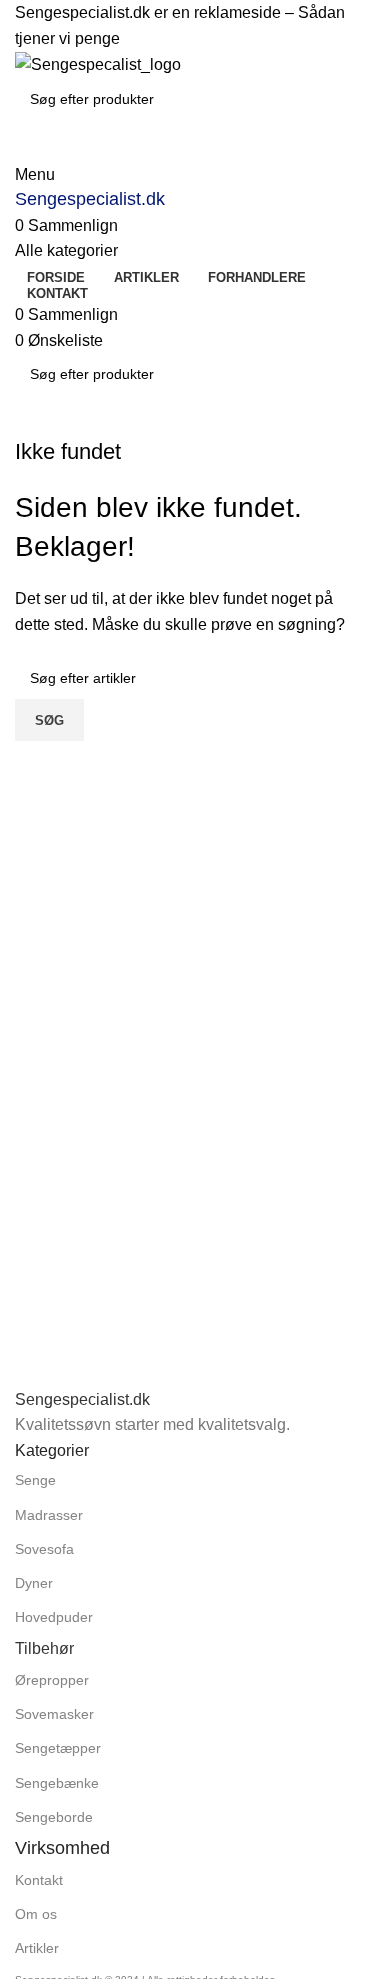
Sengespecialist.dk (90, 199)
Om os (36, 1914)
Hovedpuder (54, 1617)
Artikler (37, 1948)
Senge (35, 1480)
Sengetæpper (58, 1748)
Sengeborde (54, 1817)
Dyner (34, 1583)
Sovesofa (44, 1549)
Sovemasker (54, 1714)
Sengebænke (57, 1783)
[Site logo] (98, 63)
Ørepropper (52, 1680)
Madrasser (49, 1515)
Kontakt (39, 1880)
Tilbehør (44, 1648)
